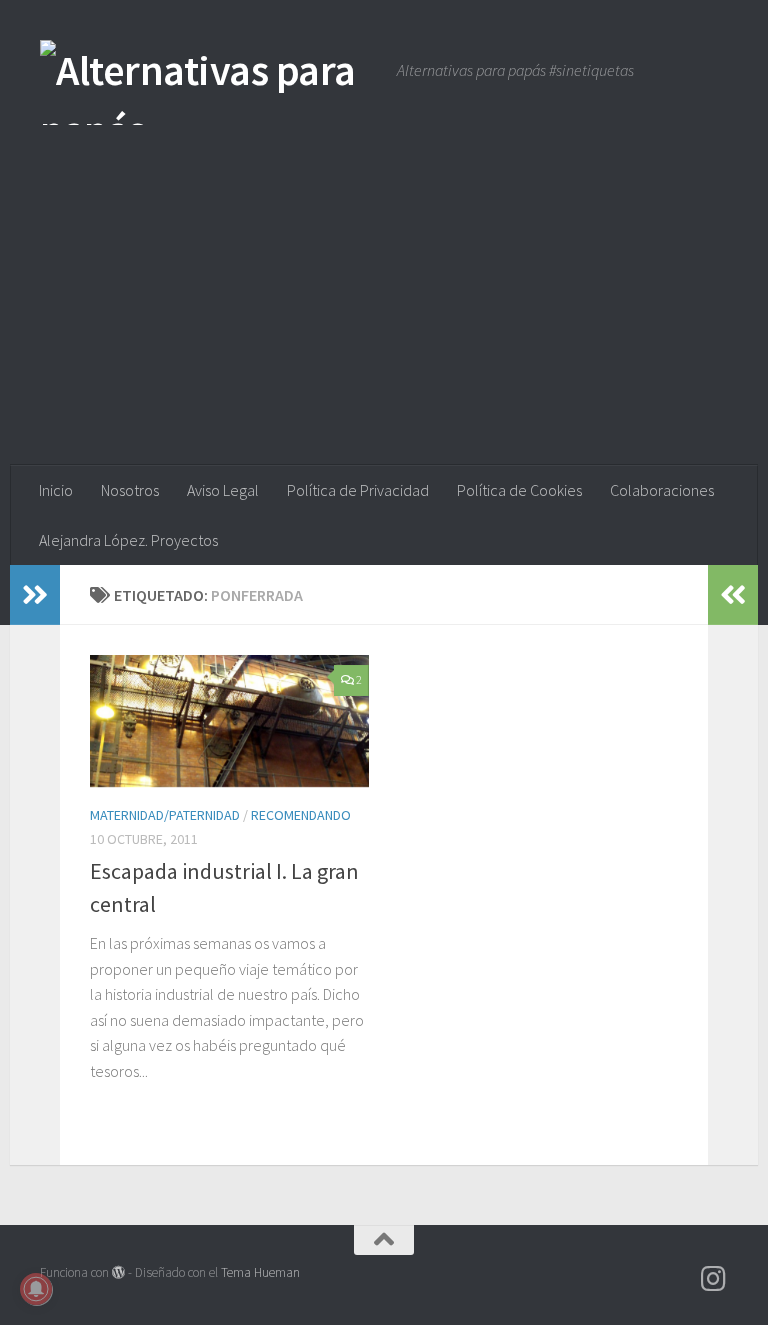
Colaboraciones (662, 490)
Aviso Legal (223, 490)
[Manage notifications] (36, 1289)
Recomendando (301, 815)
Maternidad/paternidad (165, 815)
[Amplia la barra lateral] (35, 595)
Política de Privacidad (358, 490)
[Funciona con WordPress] (118, 1272)
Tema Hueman (260, 1272)
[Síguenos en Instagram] (714, 1279)
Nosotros (130, 490)
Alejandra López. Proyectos (128, 540)
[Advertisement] (384, 315)
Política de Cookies (519, 490)
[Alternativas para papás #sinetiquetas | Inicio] (208, 82)
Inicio (56, 490)
